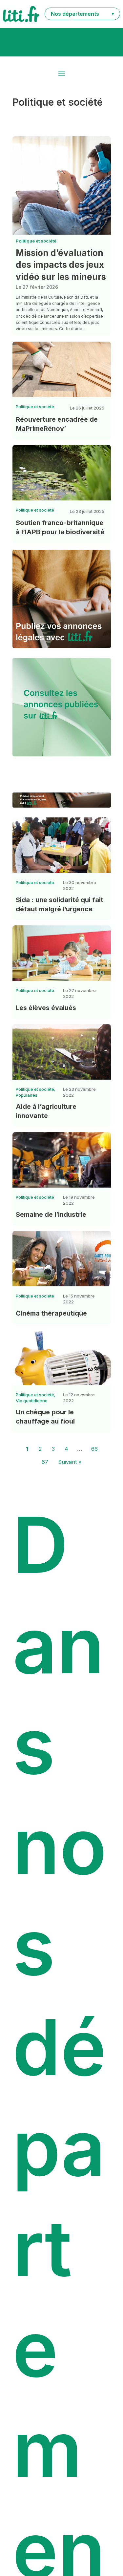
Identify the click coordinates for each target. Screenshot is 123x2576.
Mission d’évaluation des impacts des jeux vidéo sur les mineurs (61, 265)
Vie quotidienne (32, 1401)
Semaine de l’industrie (51, 1214)
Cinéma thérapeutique (51, 1313)
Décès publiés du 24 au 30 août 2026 (61, 42)
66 (94, 1449)
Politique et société (36, 241)
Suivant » (70, 1462)
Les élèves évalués (46, 1008)
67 (45, 1462)
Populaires (27, 1095)
